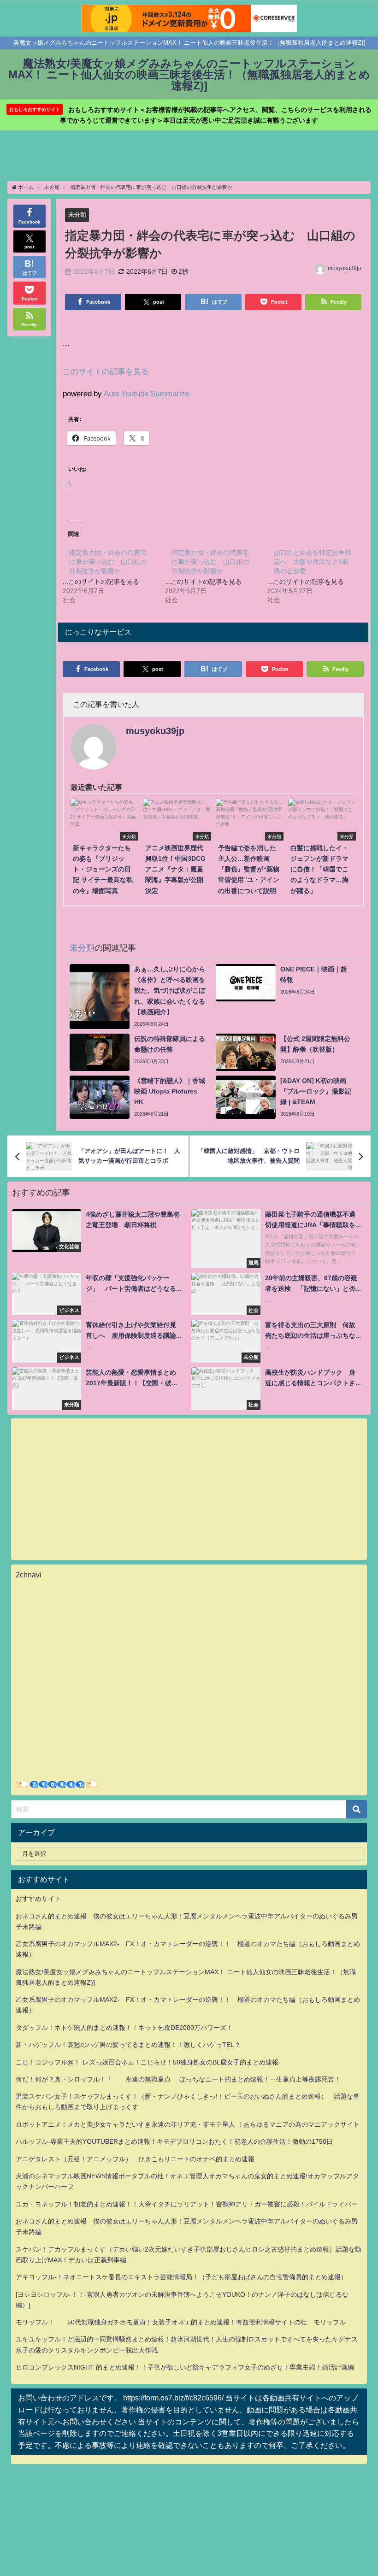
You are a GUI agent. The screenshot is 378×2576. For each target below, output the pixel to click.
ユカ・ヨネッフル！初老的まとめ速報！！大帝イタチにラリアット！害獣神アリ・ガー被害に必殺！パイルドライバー (187, 2204)
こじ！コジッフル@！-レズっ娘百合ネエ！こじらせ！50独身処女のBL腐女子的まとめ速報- (148, 2062)
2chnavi (29, 1575)
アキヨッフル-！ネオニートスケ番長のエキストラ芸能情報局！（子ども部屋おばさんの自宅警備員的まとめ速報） (181, 2277)
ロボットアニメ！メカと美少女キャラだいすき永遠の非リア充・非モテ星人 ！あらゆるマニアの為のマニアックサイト (188, 2124)
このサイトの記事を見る (106, 371)
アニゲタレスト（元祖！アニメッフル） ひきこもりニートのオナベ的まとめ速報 (135, 2159)
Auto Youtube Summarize (147, 393)
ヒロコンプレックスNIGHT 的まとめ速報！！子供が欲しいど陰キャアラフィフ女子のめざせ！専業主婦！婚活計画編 (185, 2367)
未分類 (77, 215)
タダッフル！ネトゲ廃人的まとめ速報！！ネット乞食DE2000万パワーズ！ (124, 2028)
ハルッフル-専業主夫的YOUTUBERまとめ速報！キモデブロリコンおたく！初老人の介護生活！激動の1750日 (174, 2141)
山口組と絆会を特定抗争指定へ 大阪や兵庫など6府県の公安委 (313, 562)
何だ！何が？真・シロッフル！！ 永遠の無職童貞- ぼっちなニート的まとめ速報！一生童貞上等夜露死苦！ (178, 2079)
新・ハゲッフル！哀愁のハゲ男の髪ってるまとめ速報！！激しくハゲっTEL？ (128, 2045)
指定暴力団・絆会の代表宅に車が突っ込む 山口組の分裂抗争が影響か (108, 562)
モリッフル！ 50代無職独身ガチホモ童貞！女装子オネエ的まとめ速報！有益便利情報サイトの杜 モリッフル (181, 2322)
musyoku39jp (345, 268)
